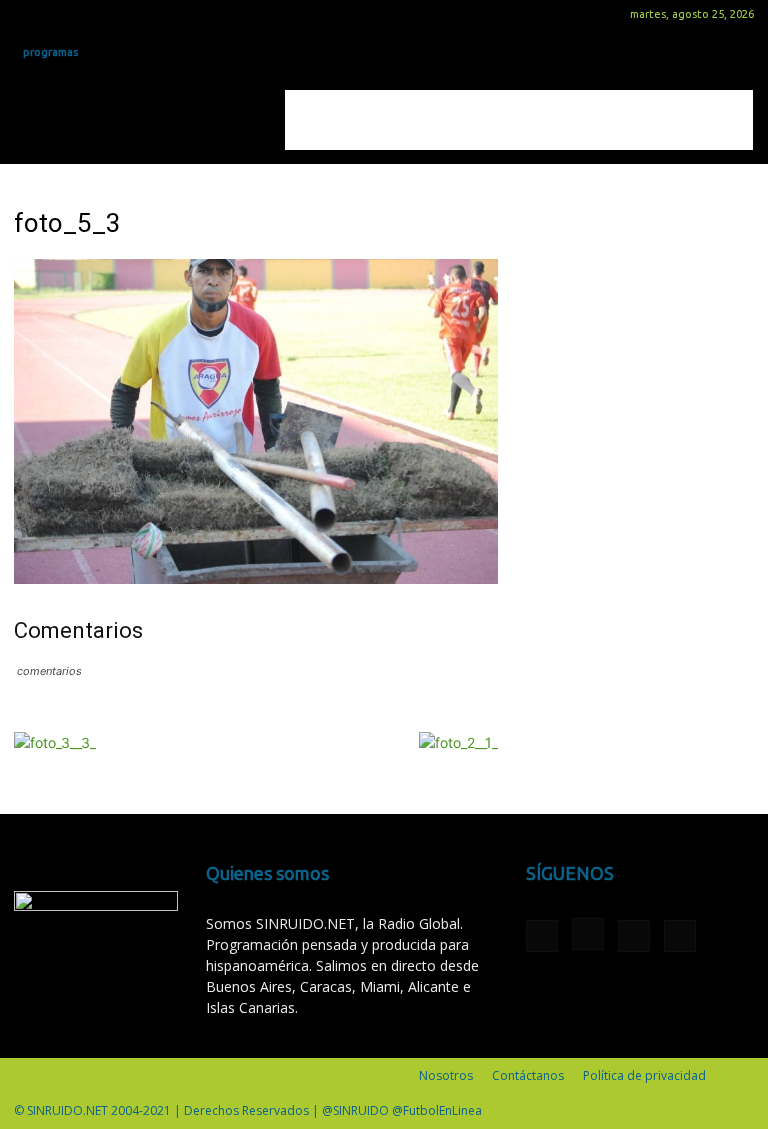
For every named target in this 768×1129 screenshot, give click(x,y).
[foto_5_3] (256, 578)
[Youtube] (128, 14)
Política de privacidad (644, 1075)
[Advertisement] (519, 120)
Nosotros (446, 1075)
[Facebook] (29, 14)
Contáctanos (528, 1075)
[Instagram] (62, 14)
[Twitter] (95, 14)
